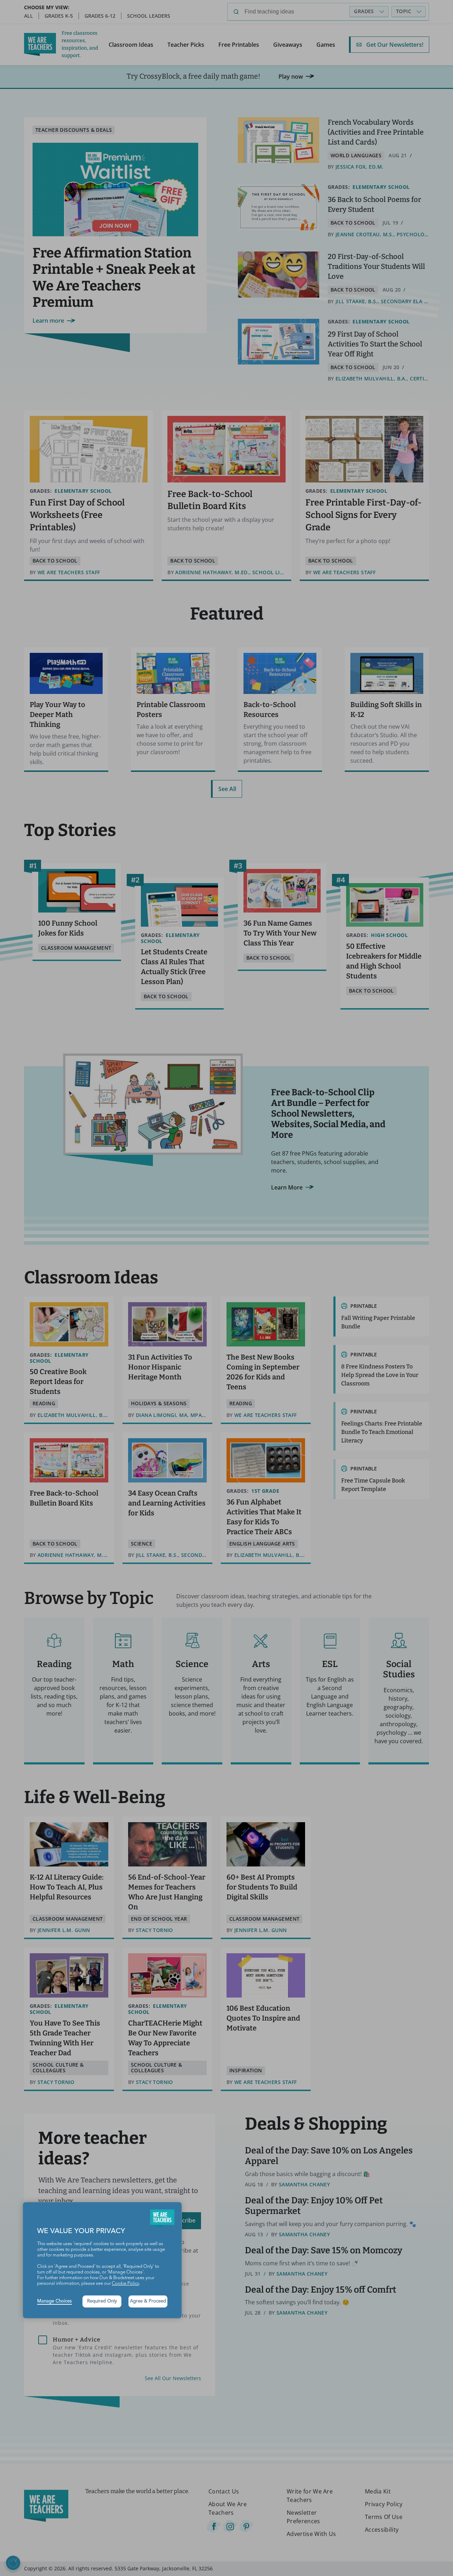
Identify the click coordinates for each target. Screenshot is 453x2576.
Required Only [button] (102, 2301)
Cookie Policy (125, 2284)
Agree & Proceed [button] (148, 2301)
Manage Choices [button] (55, 2301)
